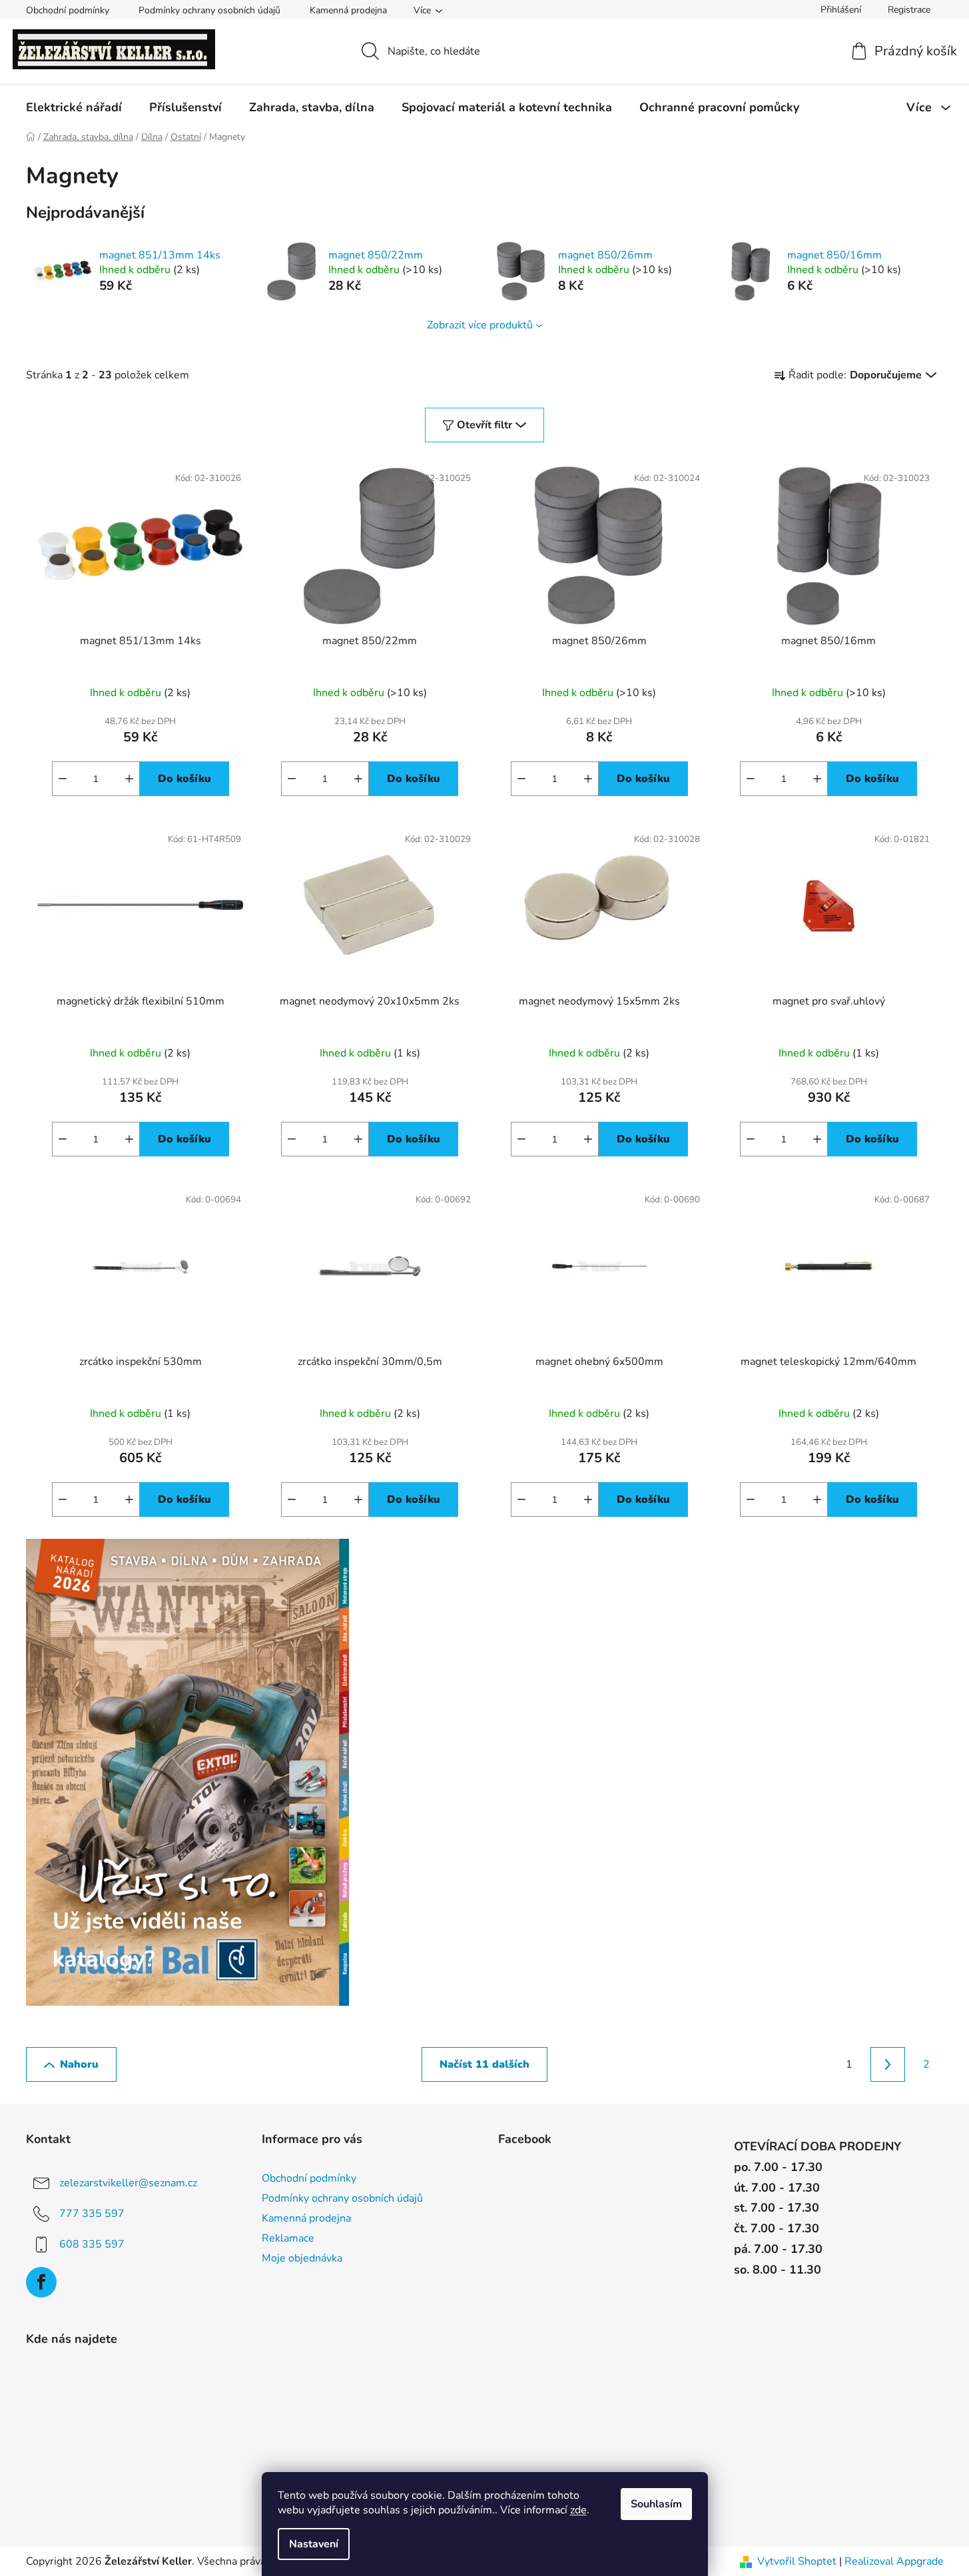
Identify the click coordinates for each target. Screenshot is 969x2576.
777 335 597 (92, 2214)
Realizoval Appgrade (894, 2561)
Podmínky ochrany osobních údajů (209, 10)
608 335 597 (92, 2244)
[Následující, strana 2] (888, 2064)
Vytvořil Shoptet (797, 2561)
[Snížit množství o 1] (63, 779)
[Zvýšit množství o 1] (129, 779)
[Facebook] (41, 2282)
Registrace (909, 10)
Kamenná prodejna (348, 10)
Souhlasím (656, 2504)
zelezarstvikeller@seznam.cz (128, 2183)
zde (578, 2510)
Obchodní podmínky (68, 10)
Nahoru (79, 2064)
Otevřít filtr (484, 425)
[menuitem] (74, 107)
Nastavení (314, 2544)
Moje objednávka (302, 2258)
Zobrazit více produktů (480, 325)
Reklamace (288, 2238)
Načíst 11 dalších (484, 2064)
